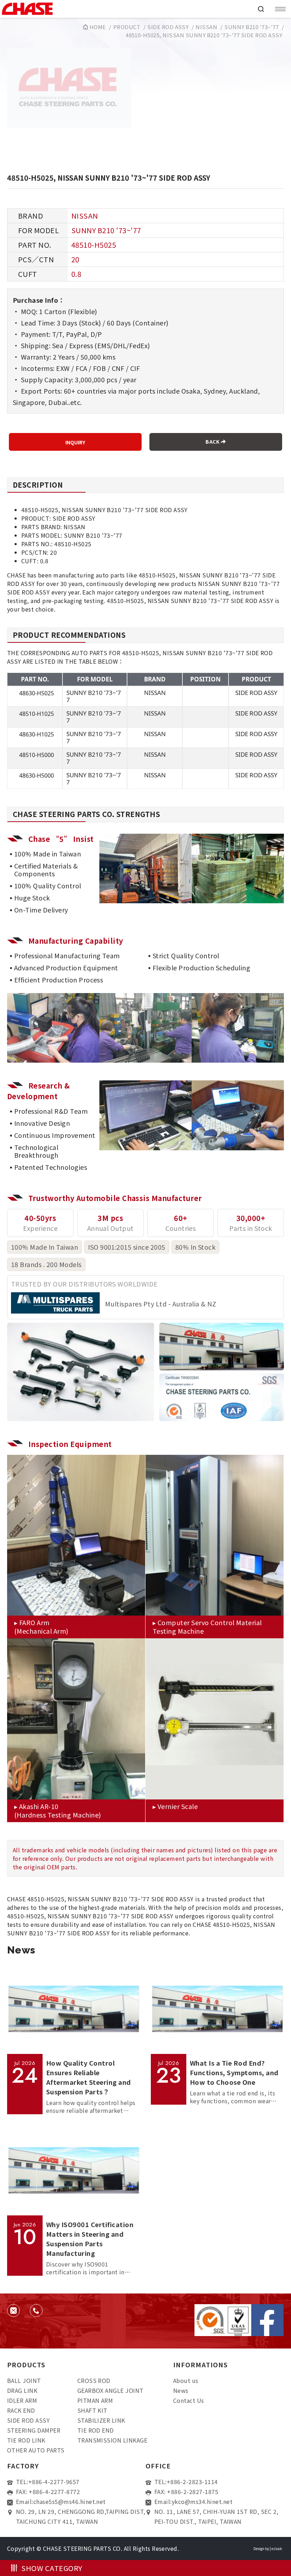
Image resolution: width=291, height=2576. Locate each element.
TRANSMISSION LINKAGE (112, 2440)
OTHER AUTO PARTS (36, 2450)
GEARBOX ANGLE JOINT (111, 2390)
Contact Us (189, 2400)
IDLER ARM (22, 2400)
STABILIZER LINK (101, 2420)
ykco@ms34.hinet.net (202, 2501)
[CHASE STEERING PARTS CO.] (126, 9)
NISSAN (206, 27)
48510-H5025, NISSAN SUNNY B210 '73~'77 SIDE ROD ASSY (204, 35)
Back (213, 442)
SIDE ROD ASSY (168, 27)
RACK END (21, 2410)
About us (186, 2380)
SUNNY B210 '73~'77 (251, 27)
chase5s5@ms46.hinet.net (70, 2501)
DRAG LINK (22, 2390)
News (181, 2390)
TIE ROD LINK (26, 2440)
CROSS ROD (94, 2380)
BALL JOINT (24, 2380)
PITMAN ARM (95, 2400)
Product (127, 27)
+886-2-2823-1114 (192, 2482)
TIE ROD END (96, 2430)
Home (97, 27)
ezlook (277, 2548)
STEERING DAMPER (34, 2430)
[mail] (13, 2311)
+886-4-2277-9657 (54, 2482)
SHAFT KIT (92, 2410)
